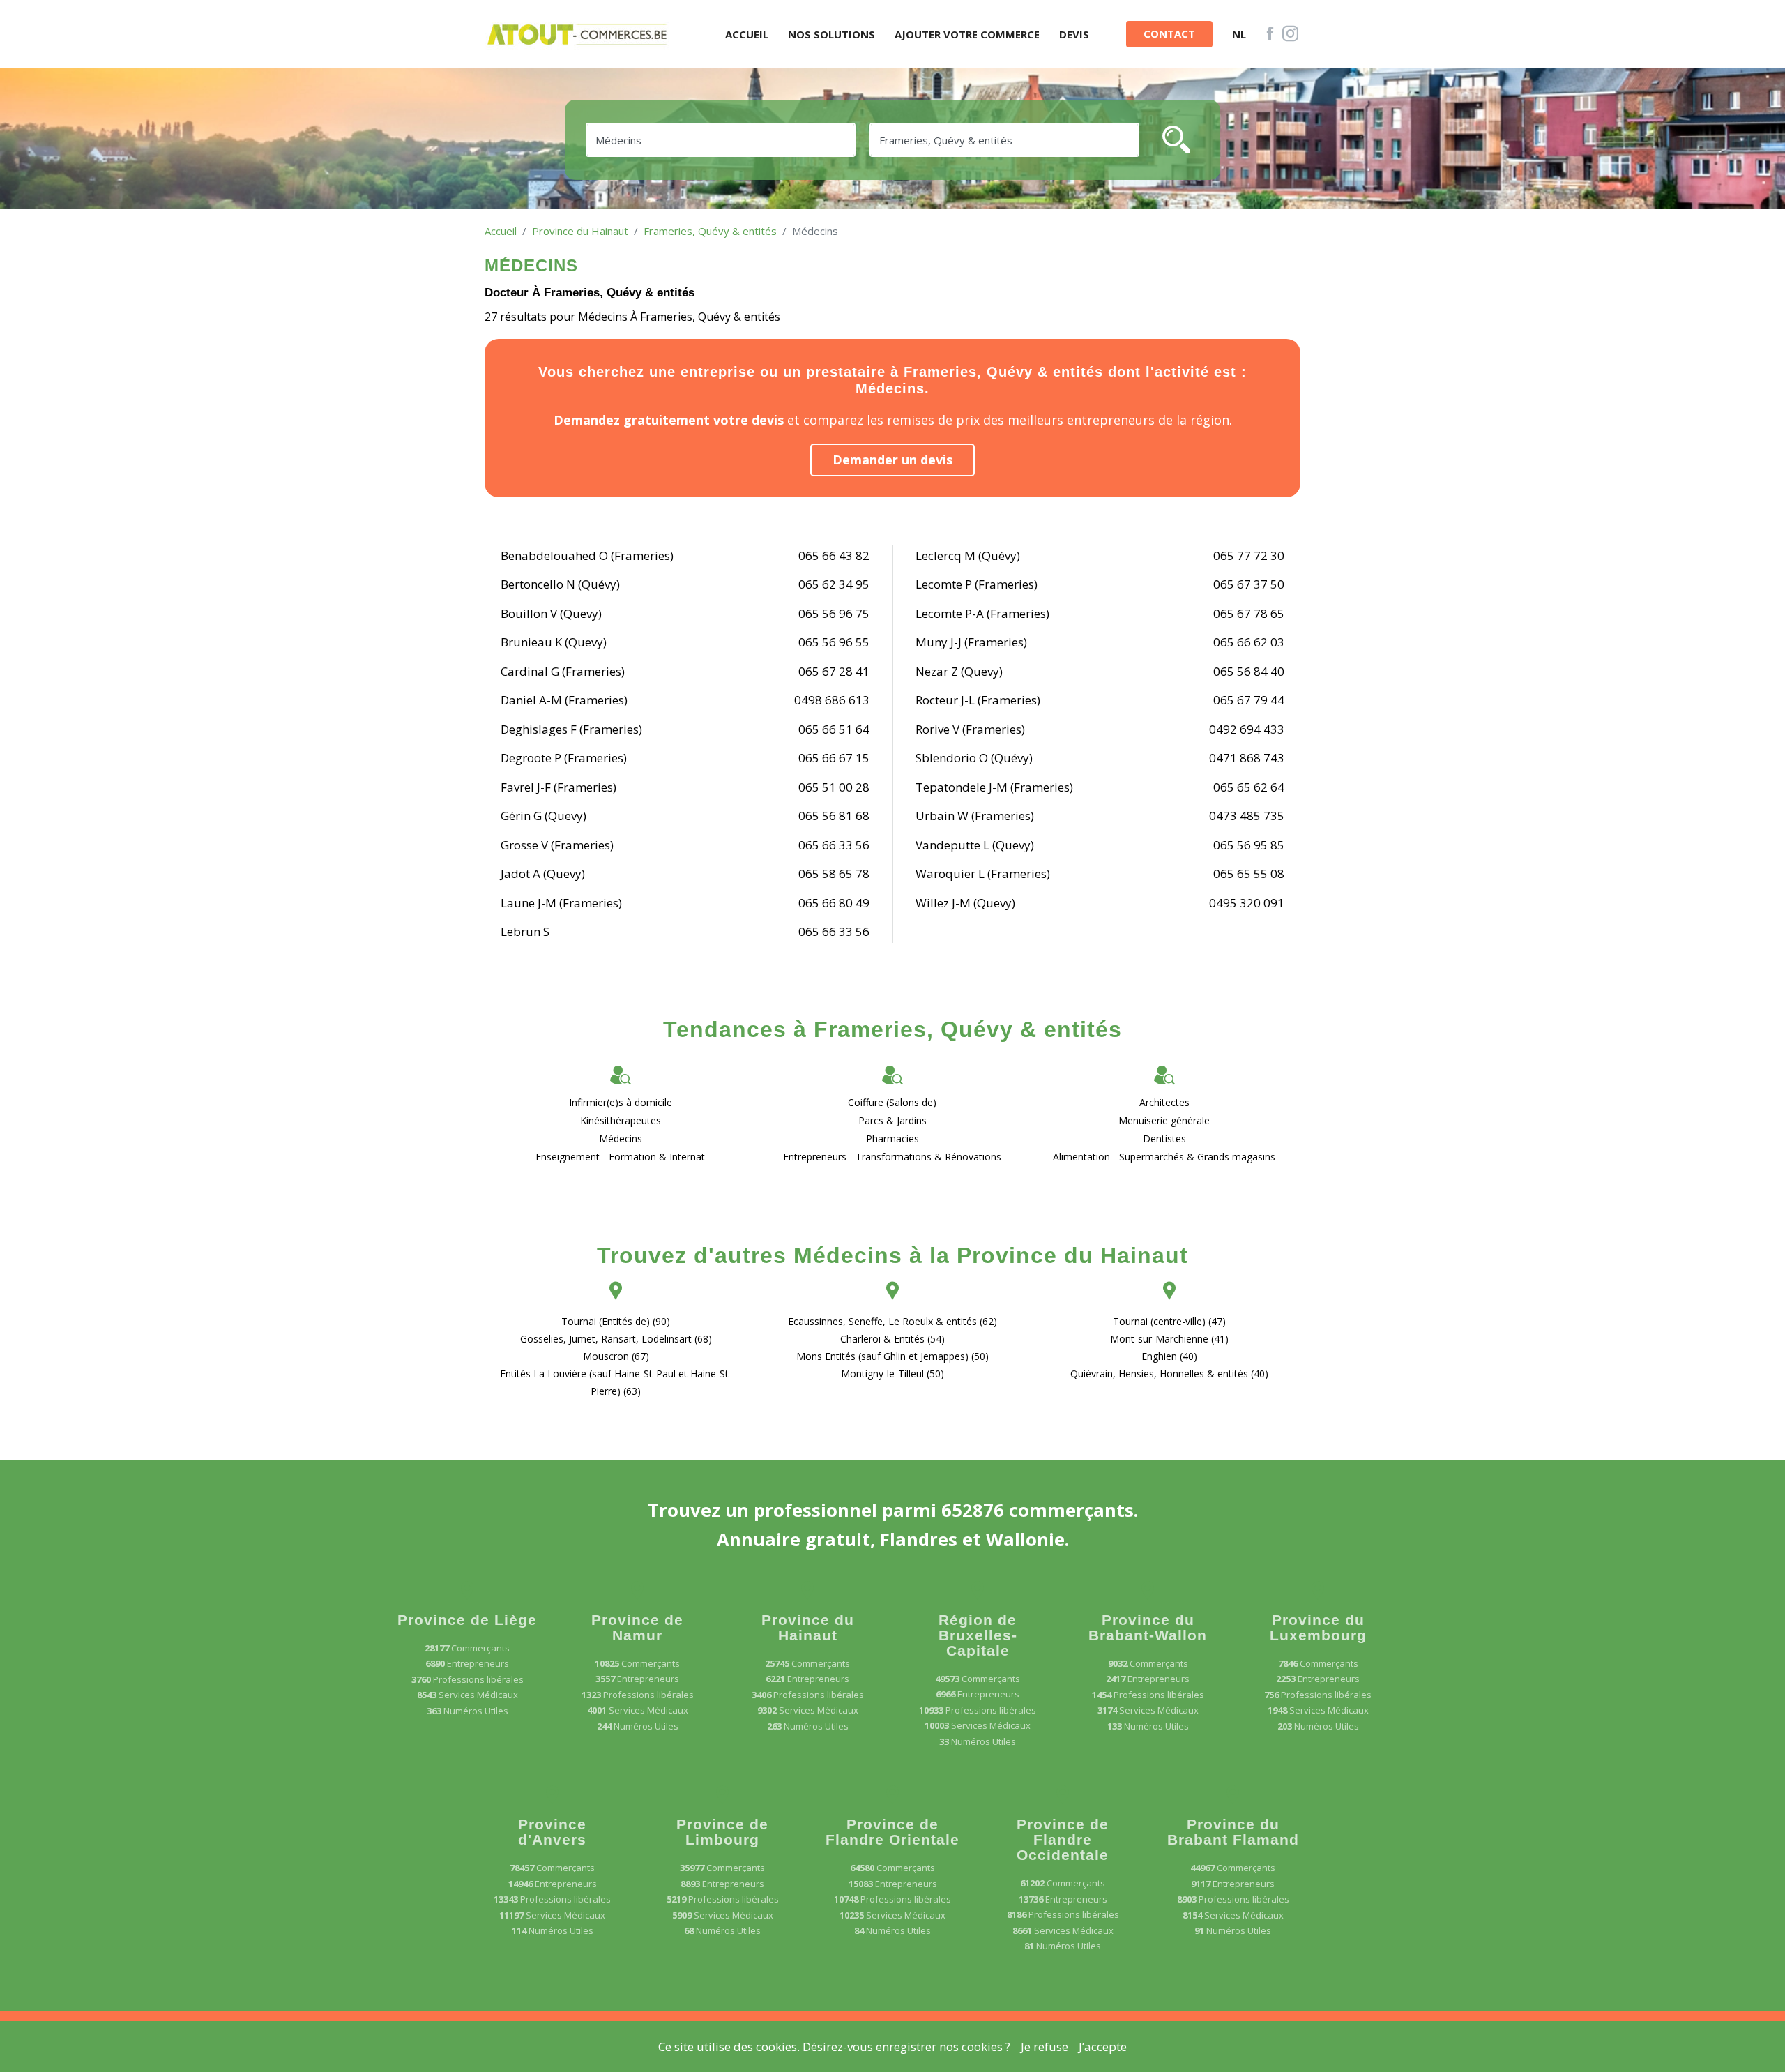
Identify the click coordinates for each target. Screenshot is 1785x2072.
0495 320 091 (1247, 903)
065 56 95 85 (1249, 845)
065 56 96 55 (834, 642)
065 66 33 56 (834, 845)
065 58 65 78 (834, 874)
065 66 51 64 (834, 729)
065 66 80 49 (834, 903)
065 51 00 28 (834, 787)
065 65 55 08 (1249, 874)
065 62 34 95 (834, 584)
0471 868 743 (1247, 758)
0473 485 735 (1247, 816)
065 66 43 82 (834, 555)
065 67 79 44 (1249, 700)
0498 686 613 (832, 700)
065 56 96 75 (834, 613)
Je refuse (1045, 2047)
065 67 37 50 (1249, 584)
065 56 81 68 (834, 816)
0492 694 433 (1247, 729)
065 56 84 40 (1249, 671)
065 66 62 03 (1249, 642)
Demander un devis (892, 460)
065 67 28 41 (834, 671)
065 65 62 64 (1249, 787)
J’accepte (1103, 2047)
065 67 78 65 (1249, 613)
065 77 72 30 (1249, 555)
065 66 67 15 (834, 758)
